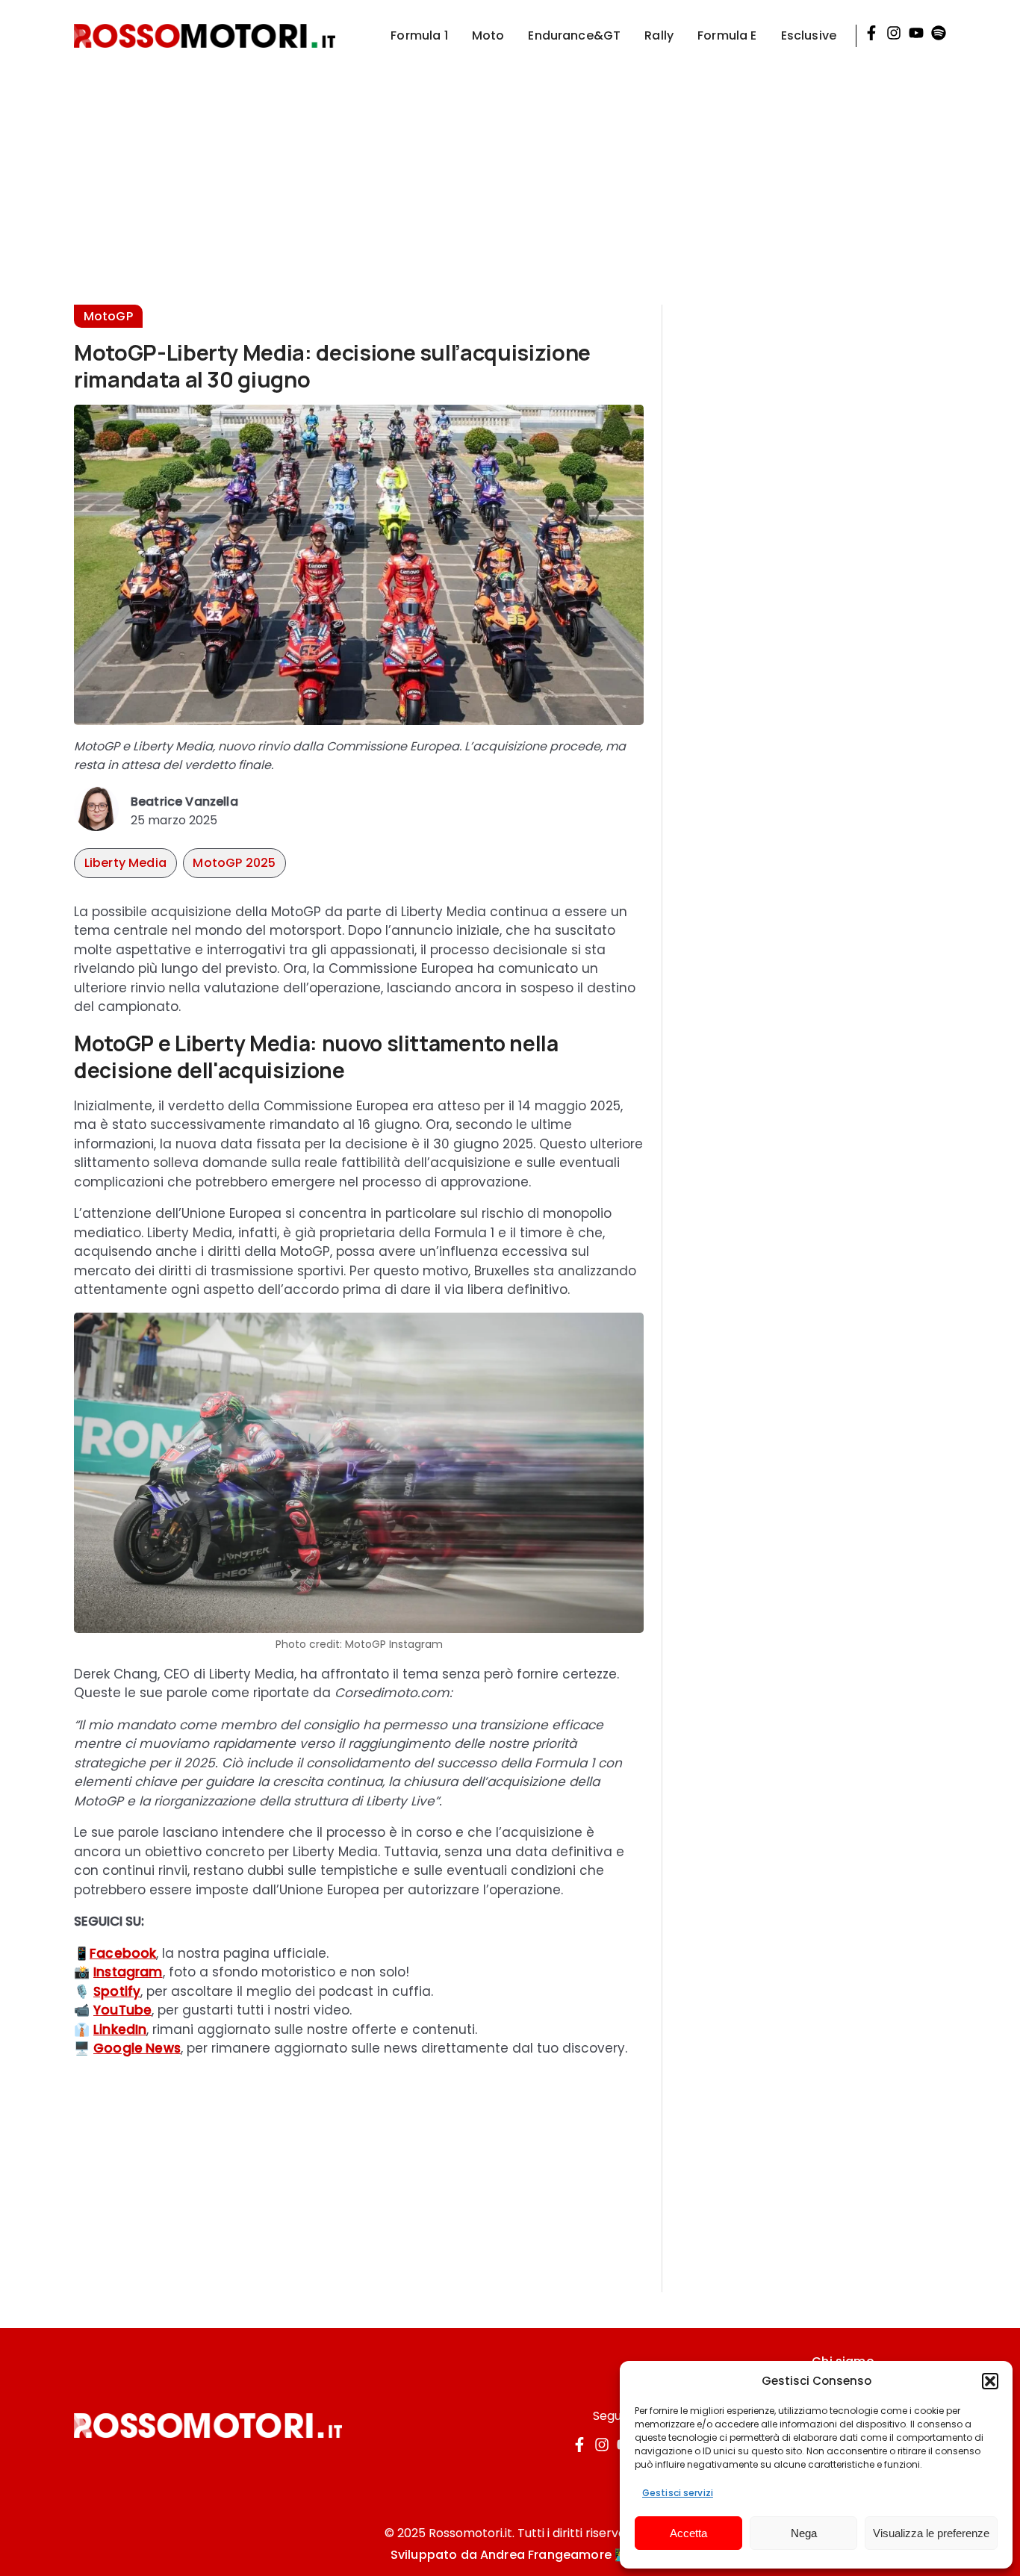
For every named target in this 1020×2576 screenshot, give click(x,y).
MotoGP (108, 316)
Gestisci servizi (678, 2493)
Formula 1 (419, 35)
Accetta (688, 2533)
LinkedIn (120, 2029)
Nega (804, 2533)
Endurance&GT (574, 35)
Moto (488, 35)
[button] (990, 2381)
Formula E (727, 35)
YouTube (122, 2010)
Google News (137, 2048)
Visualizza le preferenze (931, 2533)
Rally (659, 35)
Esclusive (809, 35)
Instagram (128, 1972)
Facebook (123, 1953)
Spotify (117, 1991)
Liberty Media (125, 863)
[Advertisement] (510, 176)
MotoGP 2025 (234, 863)
